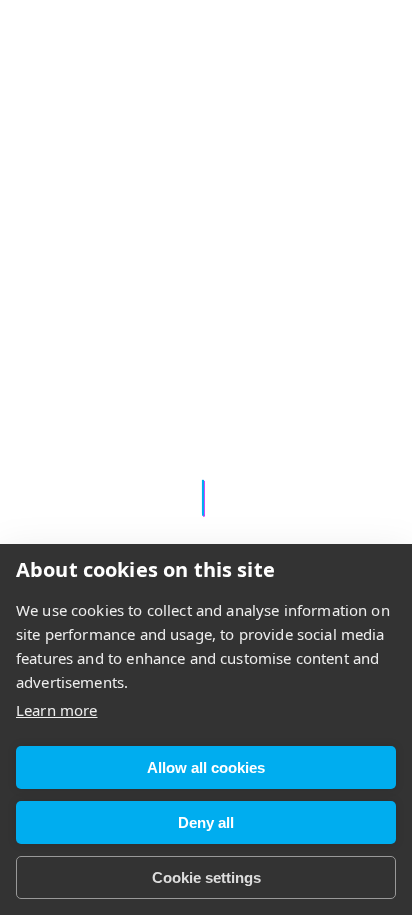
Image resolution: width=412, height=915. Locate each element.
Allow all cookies (206, 767)
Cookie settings (206, 877)
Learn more (57, 710)
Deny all (206, 822)
